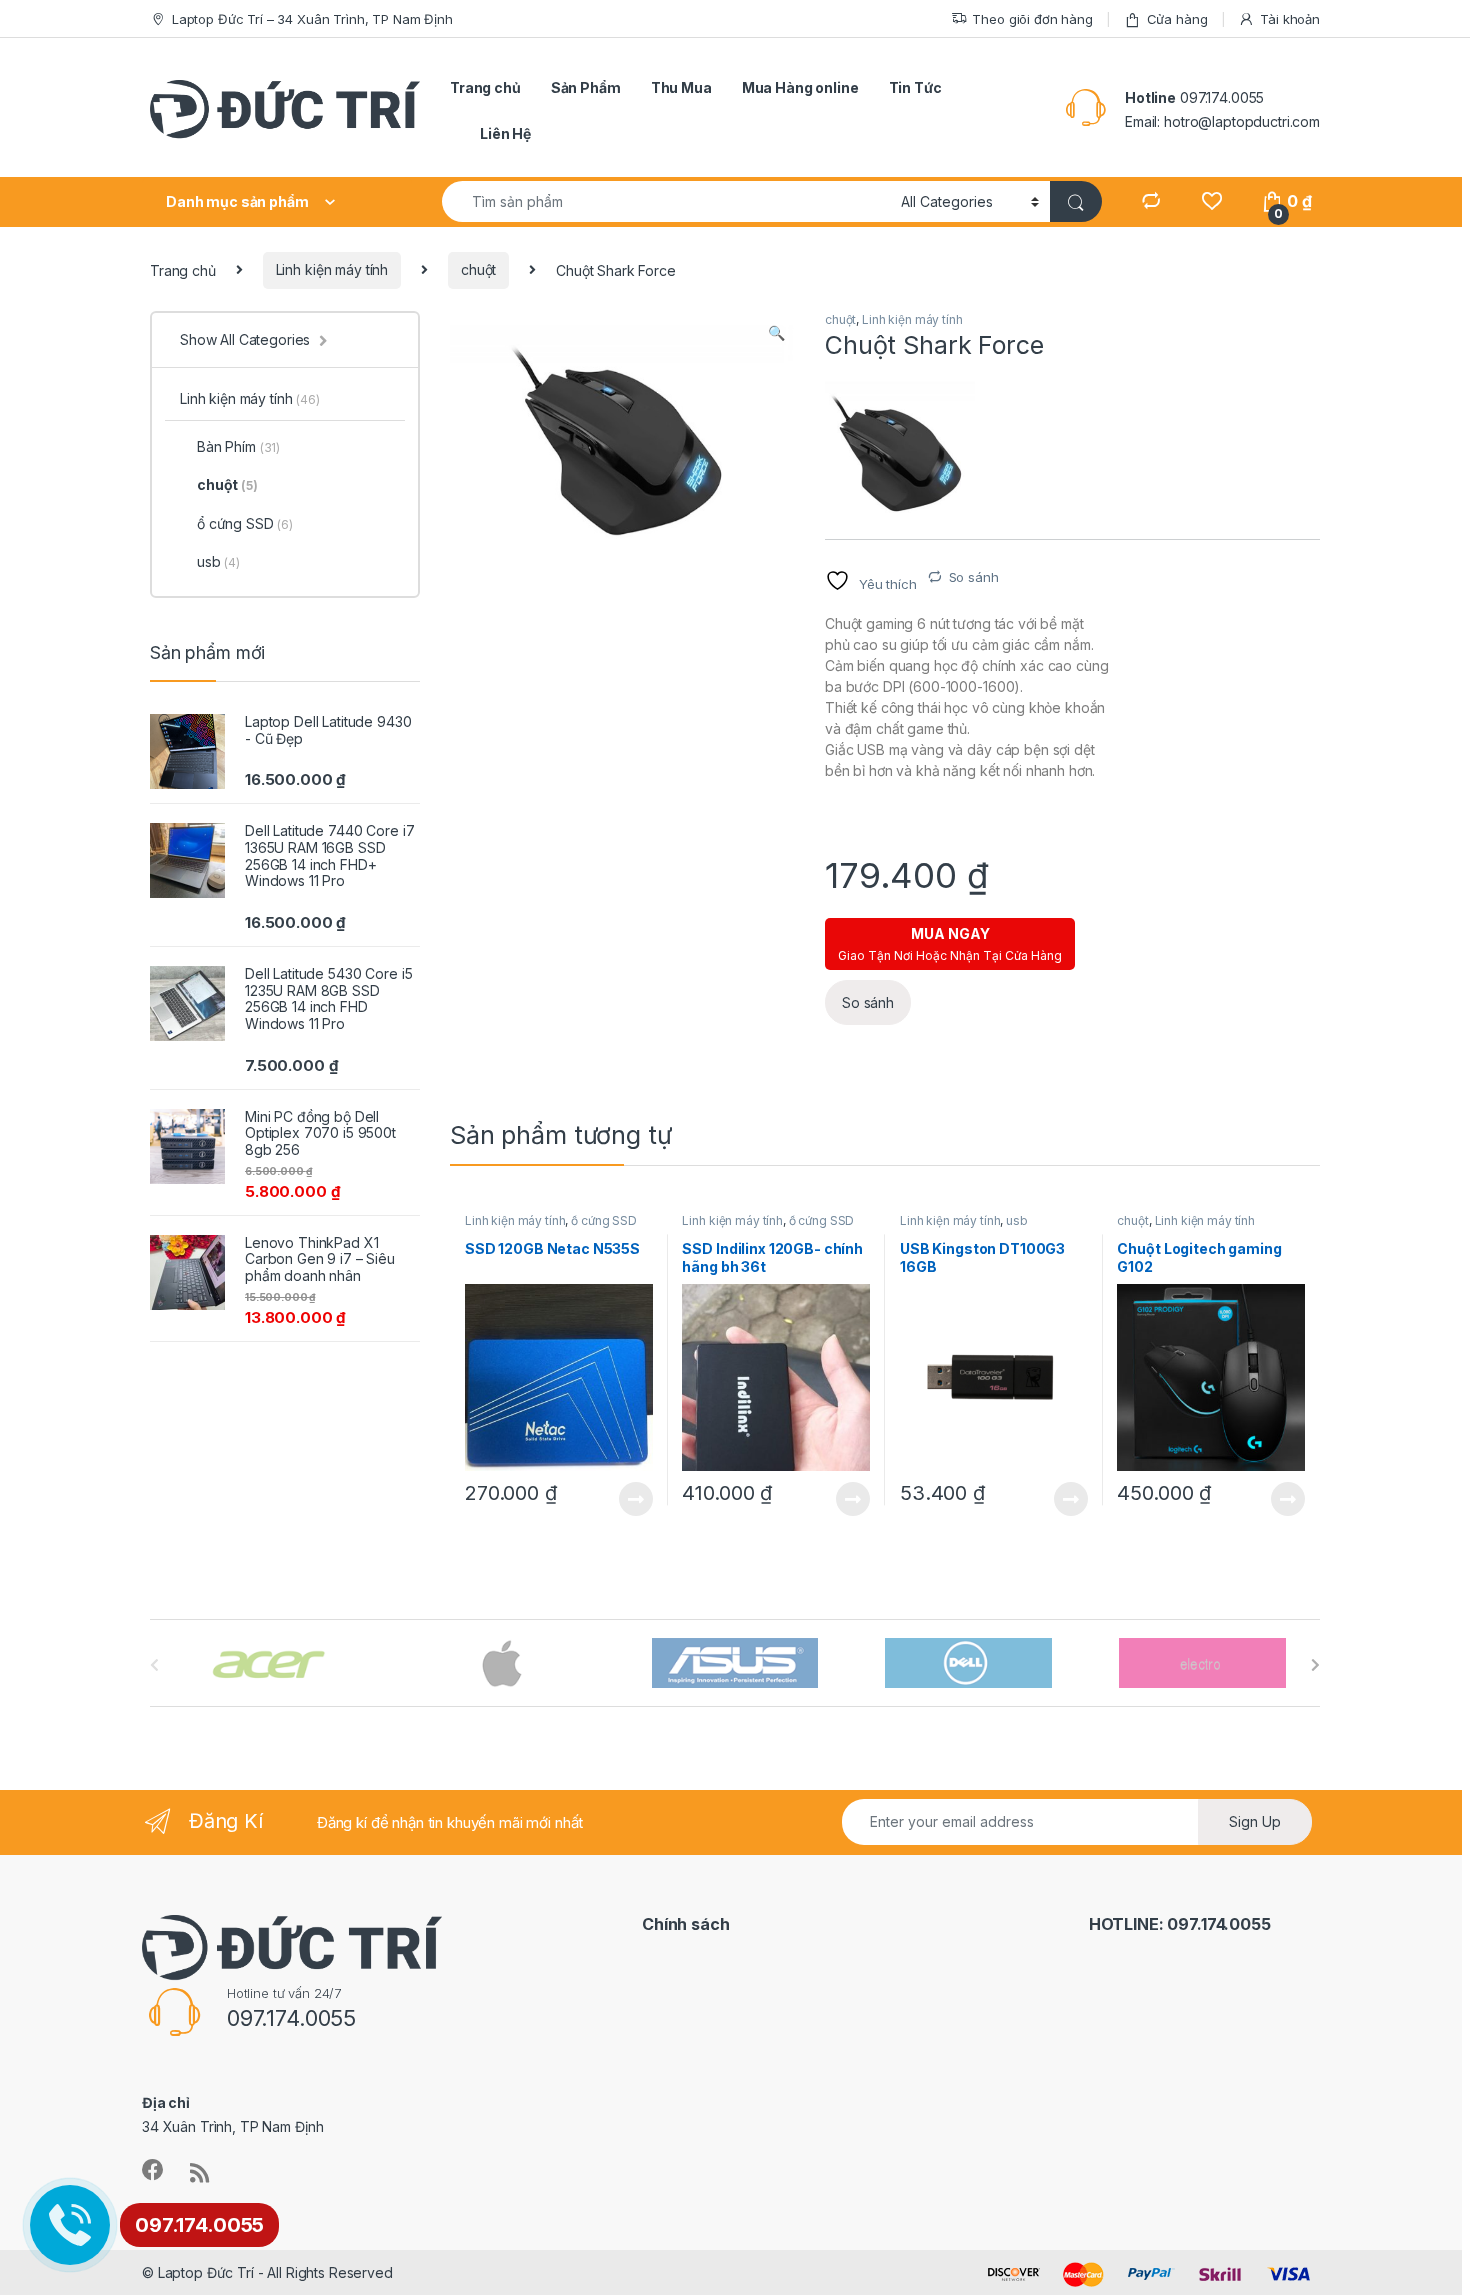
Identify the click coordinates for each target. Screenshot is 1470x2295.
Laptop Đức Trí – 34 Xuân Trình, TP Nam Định (312, 19)
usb (1017, 1220)
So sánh (974, 577)
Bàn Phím (238, 446)
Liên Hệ (505, 133)
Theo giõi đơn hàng (1032, 19)
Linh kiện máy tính (332, 269)
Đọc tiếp (636, 1499)
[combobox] (666, 201)
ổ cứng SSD (604, 1220)
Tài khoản (1290, 19)
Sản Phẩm (586, 87)
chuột (478, 269)
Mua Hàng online (800, 87)
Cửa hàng (1177, 19)
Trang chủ (485, 87)
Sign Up (1255, 1821)
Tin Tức (915, 87)
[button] (776, 333)
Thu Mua (681, 87)
